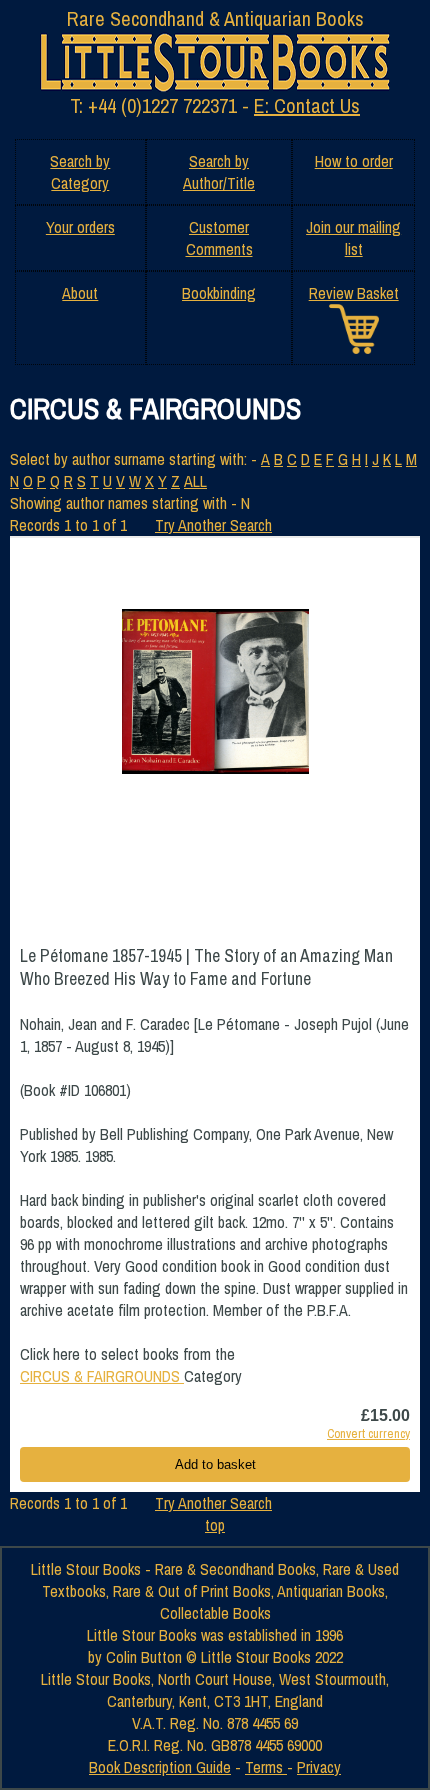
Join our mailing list (353, 238)
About (80, 293)
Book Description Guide (160, 1767)
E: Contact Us (307, 105)
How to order (354, 161)
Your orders (80, 227)
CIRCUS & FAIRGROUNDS (102, 1376)
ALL (195, 481)
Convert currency (368, 1433)
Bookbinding (219, 293)
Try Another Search (213, 525)
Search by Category (80, 172)
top (215, 1525)
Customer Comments (219, 238)
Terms (266, 1767)
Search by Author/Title (219, 172)
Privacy (319, 1767)
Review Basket (354, 293)
